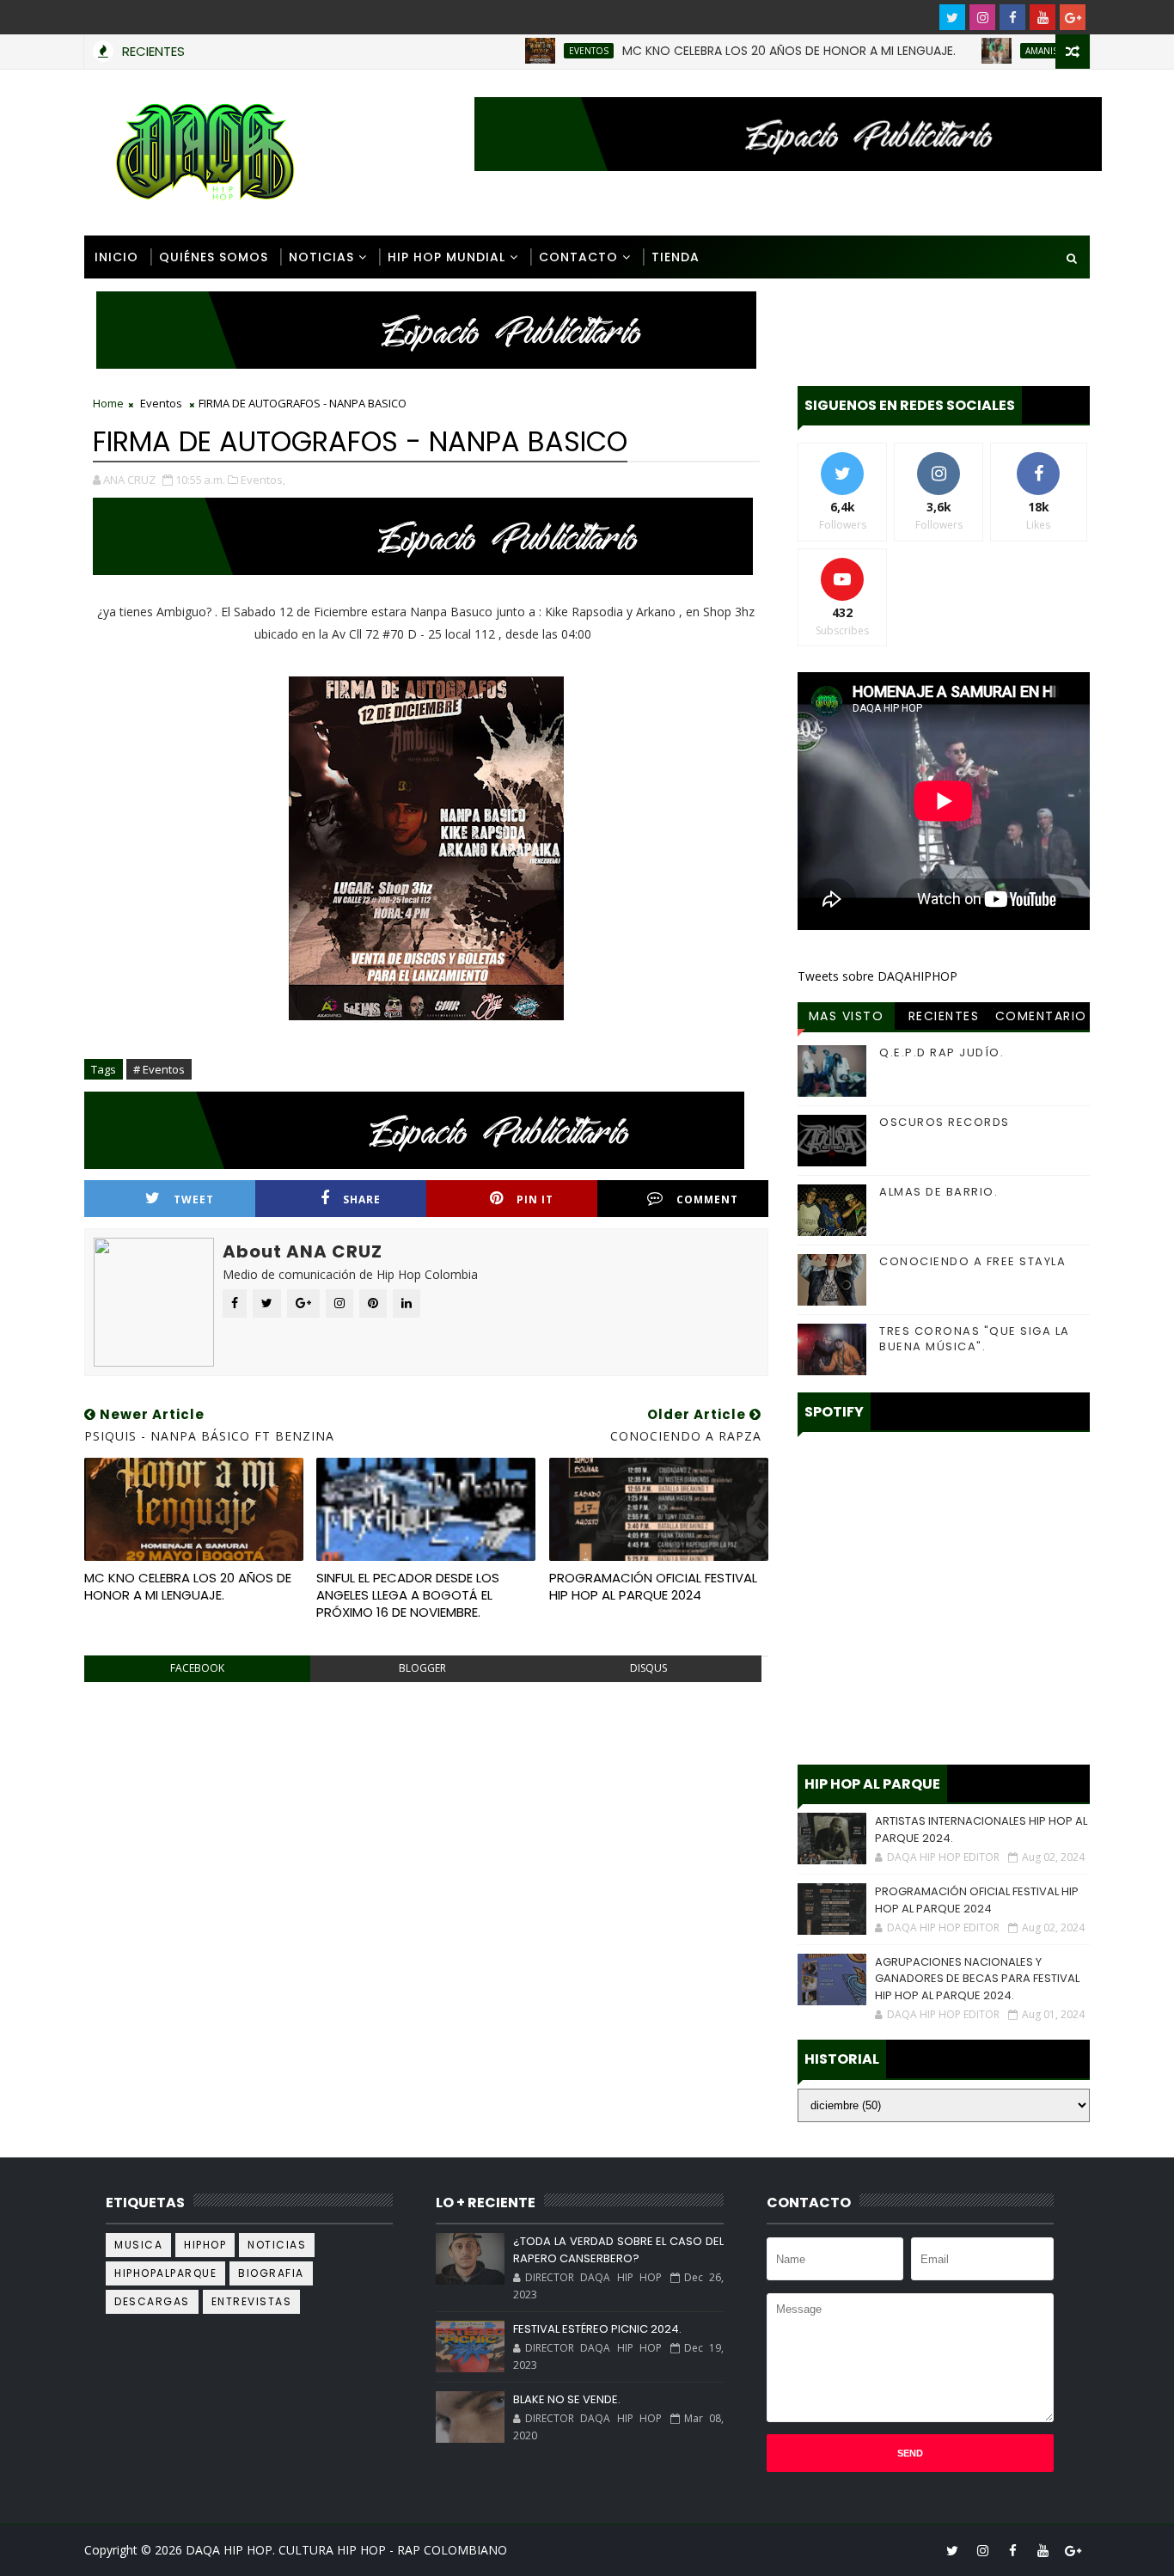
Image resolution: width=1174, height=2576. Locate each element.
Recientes (944, 1016)
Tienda (676, 257)
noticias (277, 2245)
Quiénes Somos (214, 257)
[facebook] (1012, 17)
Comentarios (1041, 1019)
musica (138, 2245)
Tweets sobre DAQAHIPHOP (877, 976)
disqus (648, 1668)
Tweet (194, 1199)
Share (362, 1199)
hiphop (205, 2245)
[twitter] (952, 17)
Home (108, 403)
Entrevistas (252, 2301)
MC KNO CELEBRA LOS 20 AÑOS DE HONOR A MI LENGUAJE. (738, 51)
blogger (422, 1668)
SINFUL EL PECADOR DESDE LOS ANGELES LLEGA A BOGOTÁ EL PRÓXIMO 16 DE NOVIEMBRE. (408, 1595)
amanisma (997, 51)
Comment (707, 1199)
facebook (197, 1668)
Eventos (538, 51)
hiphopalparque (165, 2273)
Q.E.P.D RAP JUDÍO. (942, 1052)
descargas (152, 2301)
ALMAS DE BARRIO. (939, 1192)
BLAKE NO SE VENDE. (567, 2399)
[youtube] (1043, 17)
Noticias (321, 257)
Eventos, (263, 480)
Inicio (116, 257)
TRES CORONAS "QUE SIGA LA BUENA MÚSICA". (975, 1339)
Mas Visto (847, 1016)
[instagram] (982, 17)
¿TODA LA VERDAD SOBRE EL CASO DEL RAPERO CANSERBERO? (618, 2250)
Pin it (535, 1199)
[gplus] (1073, 17)
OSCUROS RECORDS (945, 1122)
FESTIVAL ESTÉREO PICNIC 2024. (597, 2329)
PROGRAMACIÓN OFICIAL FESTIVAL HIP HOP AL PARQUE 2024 (653, 1586)
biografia (271, 2273)
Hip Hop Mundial (446, 257)
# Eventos (159, 1069)
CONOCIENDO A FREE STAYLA (972, 1261)
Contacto (578, 257)
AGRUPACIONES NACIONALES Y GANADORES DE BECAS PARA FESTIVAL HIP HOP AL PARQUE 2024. (977, 1979)
